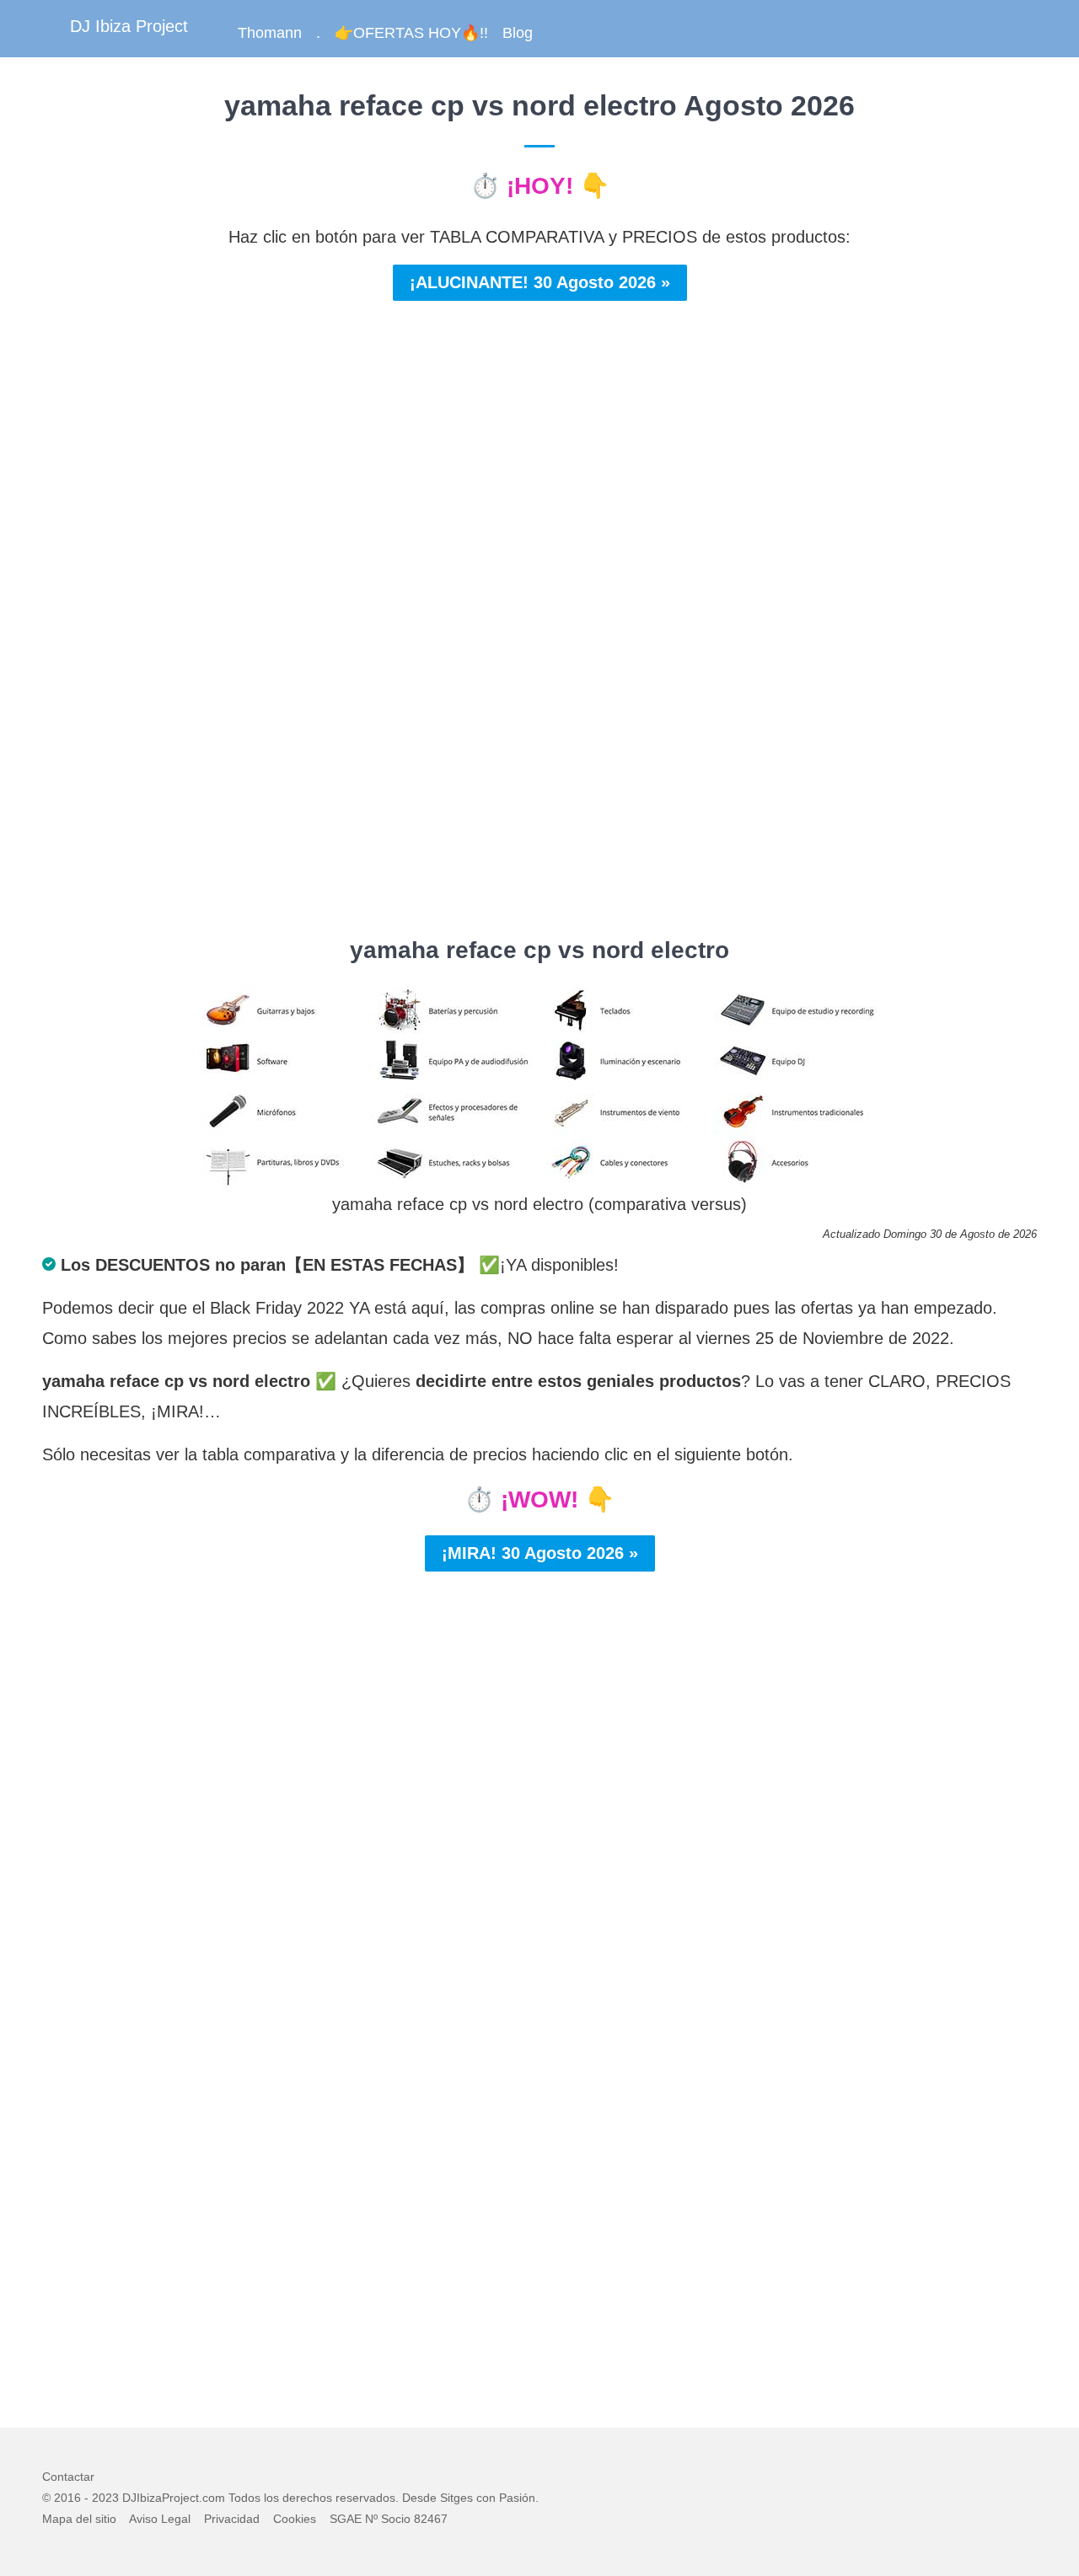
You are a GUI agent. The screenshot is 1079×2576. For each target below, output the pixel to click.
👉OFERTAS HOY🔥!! (411, 33)
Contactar (68, 2477)
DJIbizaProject (161, 2498)
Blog (518, 33)
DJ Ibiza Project (129, 26)
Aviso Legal (160, 2519)
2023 (105, 2498)
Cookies (295, 2519)
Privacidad (232, 2519)
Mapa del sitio (79, 2519)
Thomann (270, 33)
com (214, 2498)
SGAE (346, 2519)
